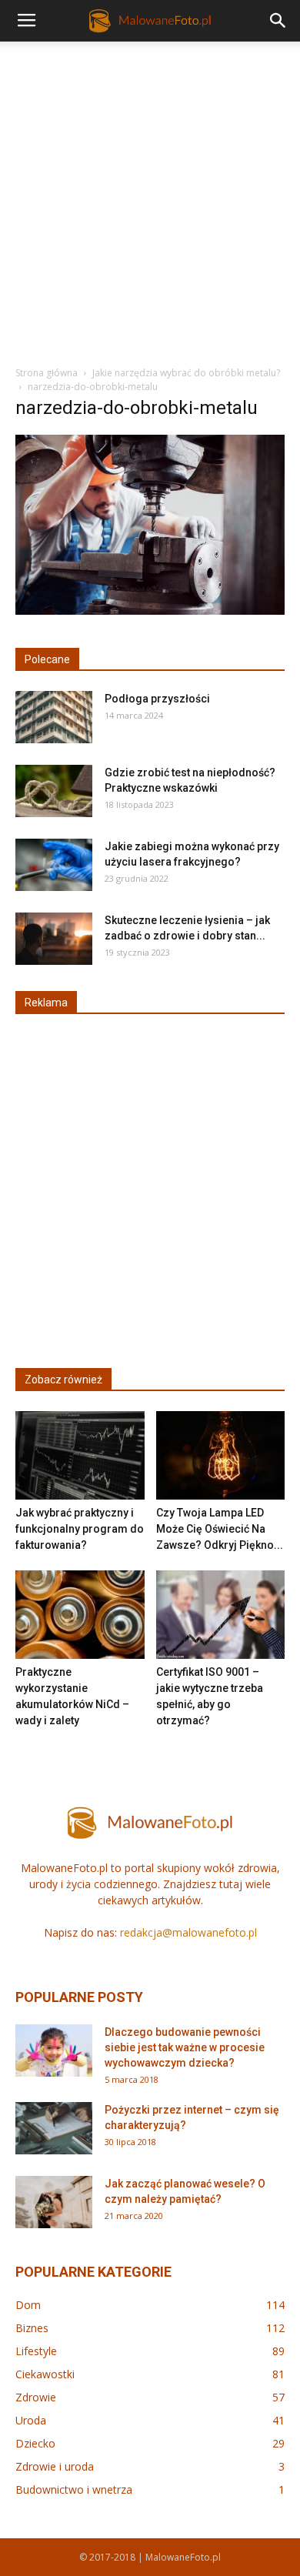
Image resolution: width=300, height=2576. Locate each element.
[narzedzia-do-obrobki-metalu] (150, 611)
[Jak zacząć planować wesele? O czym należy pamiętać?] (54, 2202)
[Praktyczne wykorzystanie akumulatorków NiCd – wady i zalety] (80, 1615)
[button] (278, 21)
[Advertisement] (150, 199)
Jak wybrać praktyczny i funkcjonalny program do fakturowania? (80, 1529)
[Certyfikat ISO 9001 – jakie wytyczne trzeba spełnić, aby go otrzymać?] (221, 1615)
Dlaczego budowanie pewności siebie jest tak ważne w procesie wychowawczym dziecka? (185, 2047)
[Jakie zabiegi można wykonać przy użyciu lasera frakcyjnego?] (54, 865)
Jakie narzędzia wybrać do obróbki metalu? (186, 373)
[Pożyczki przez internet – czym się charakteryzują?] (54, 2129)
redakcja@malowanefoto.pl (188, 1932)
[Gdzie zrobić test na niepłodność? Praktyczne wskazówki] (54, 791)
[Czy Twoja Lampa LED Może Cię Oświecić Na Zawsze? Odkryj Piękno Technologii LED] (221, 1455)
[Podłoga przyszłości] (54, 717)
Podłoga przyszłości (157, 699)
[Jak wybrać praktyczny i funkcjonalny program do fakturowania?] (80, 1455)
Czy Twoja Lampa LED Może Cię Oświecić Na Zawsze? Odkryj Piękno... (220, 1529)
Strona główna (47, 373)
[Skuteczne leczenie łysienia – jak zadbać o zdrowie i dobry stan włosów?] (54, 939)
